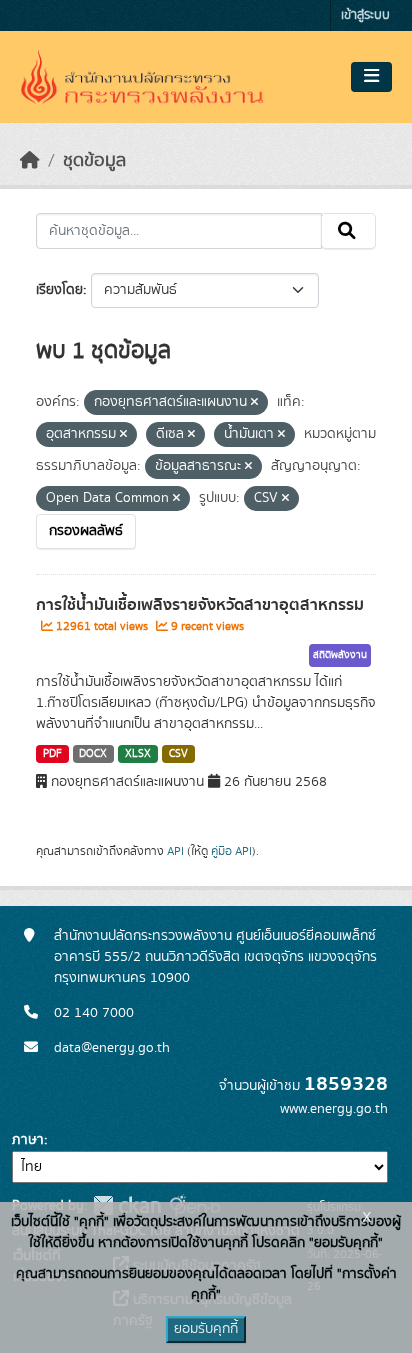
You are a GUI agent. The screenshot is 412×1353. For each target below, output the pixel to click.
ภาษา (28, 1140)
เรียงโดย (59, 290)
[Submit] (348, 231)
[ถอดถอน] (254, 403)
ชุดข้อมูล (94, 161)
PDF (52, 754)
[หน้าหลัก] (30, 161)
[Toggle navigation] (371, 77)
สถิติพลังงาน (340, 655)
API (175, 851)
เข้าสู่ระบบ (365, 15)
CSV (178, 754)
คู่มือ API (231, 851)
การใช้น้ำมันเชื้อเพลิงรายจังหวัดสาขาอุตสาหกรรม (200, 605)
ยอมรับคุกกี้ (206, 1329)
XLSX (138, 754)
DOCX (93, 754)
